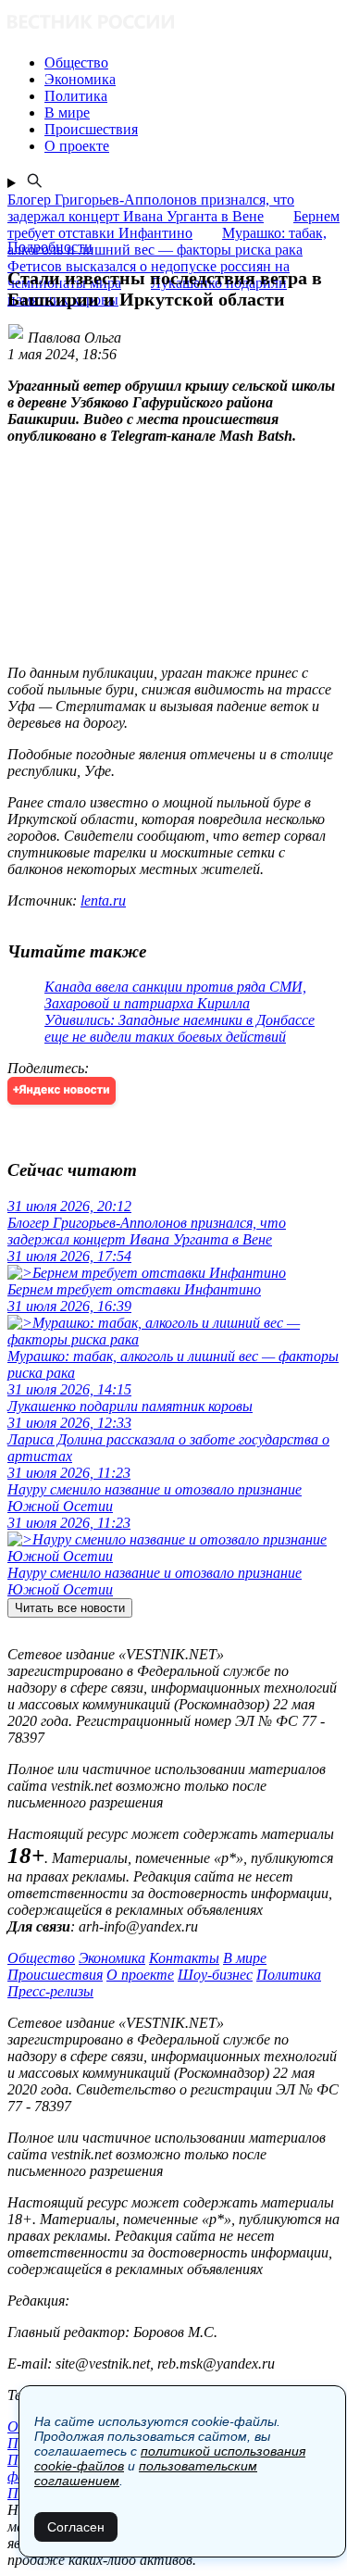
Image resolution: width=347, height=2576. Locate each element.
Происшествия (55, 1975)
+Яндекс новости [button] (62, 1090)
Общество (41, 1958)
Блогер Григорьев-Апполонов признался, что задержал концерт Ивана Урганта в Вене (151, 208)
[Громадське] (173, 24)
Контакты (184, 1958)
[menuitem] (192, 63)
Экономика (112, 1958)
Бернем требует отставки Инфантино (173, 225)
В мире (245, 1958)
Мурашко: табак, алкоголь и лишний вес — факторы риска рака (167, 241)
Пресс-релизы (50, 1991)
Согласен (76, 2527)
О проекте (140, 1975)
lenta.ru (103, 900)
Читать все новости (70, 1608)
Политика (289, 1975)
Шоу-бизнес (215, 1975)
